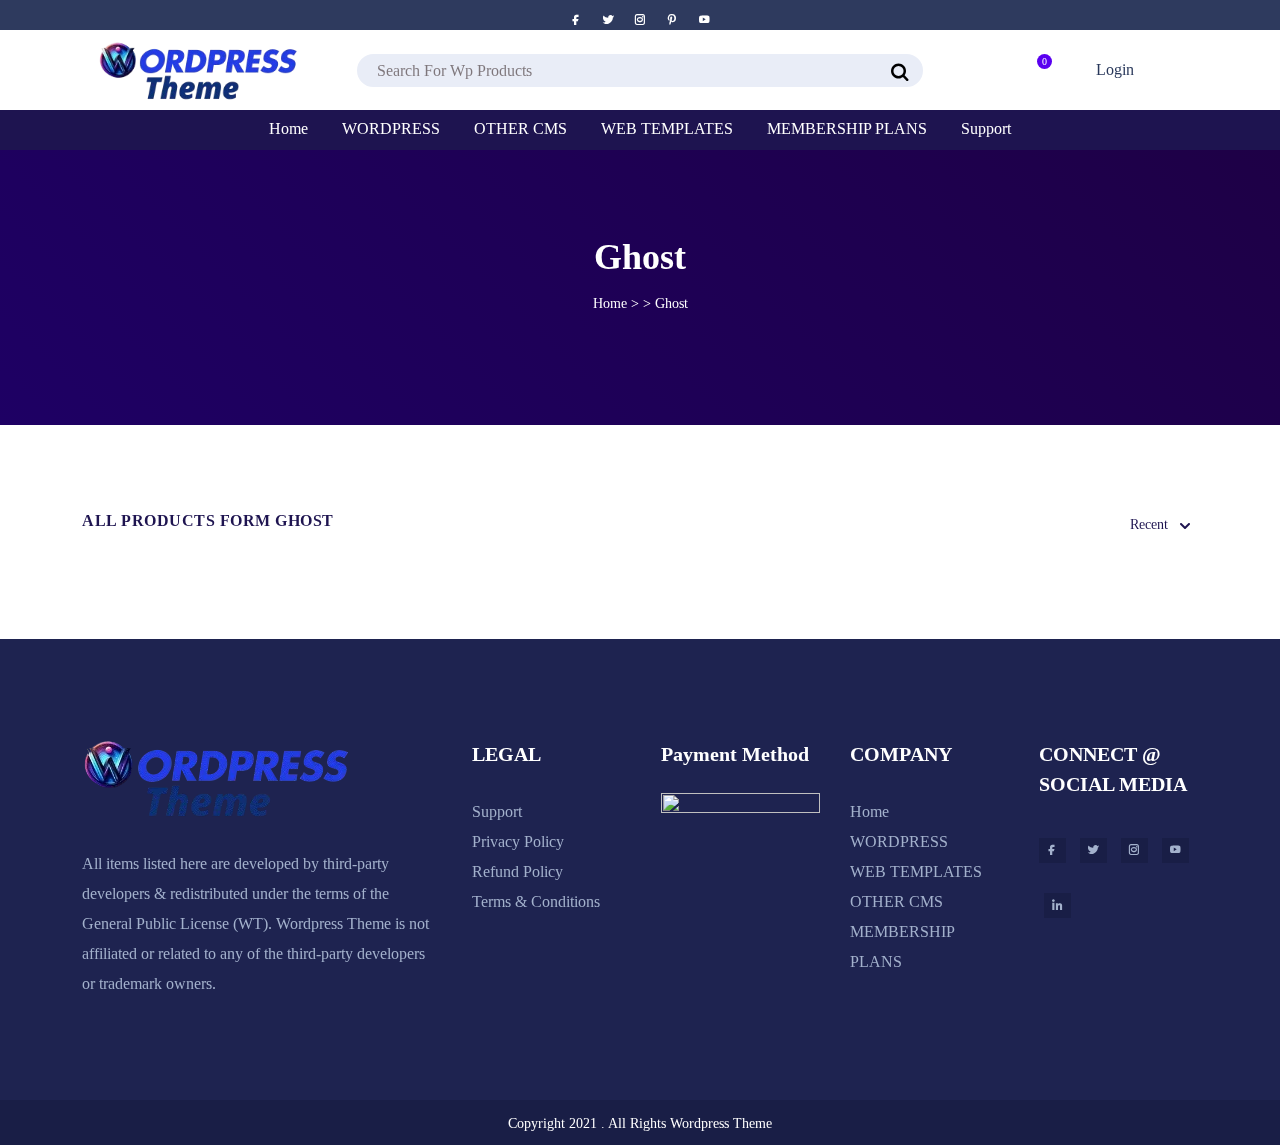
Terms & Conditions (536, 901)
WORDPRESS (899, 841)
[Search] (900, 73)
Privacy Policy (518, 841)
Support (497, 811)
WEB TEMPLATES (916, 871)
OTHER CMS (896, 901)
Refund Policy (517, 871)
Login (1113, 69)
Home (610, 303)
